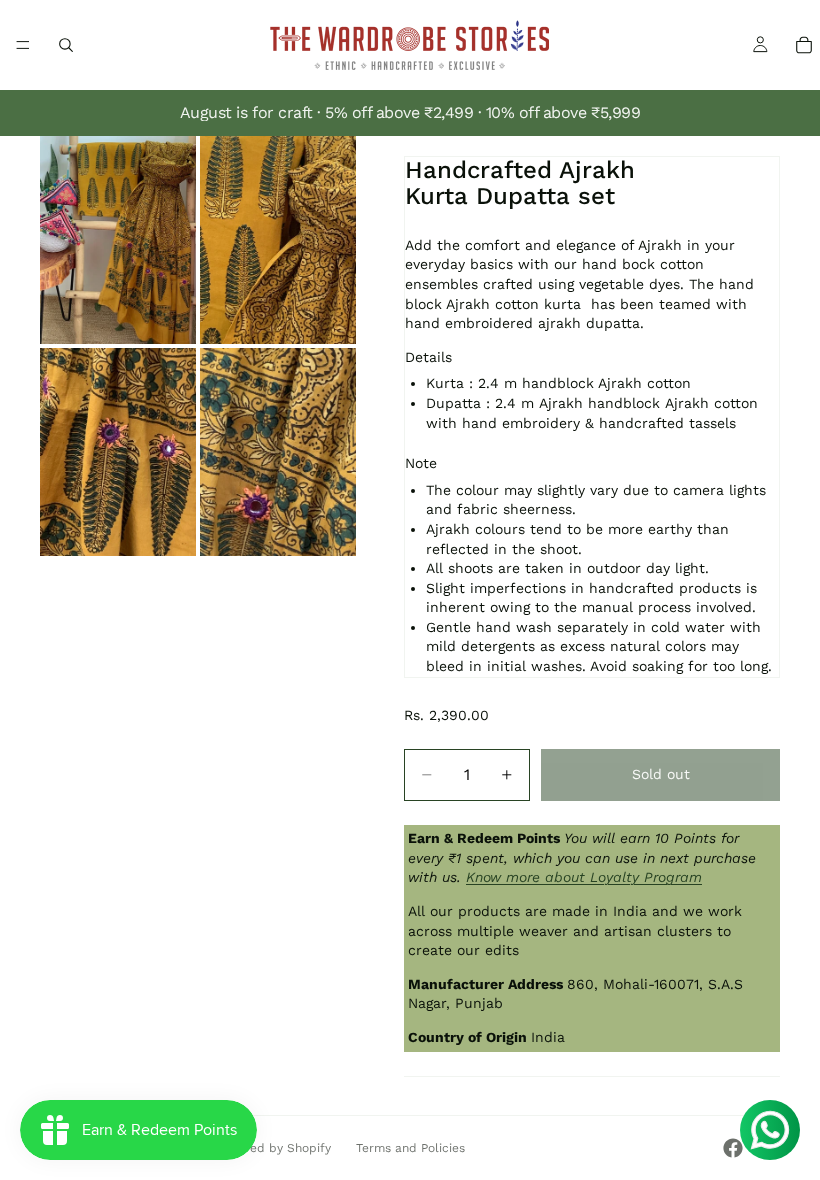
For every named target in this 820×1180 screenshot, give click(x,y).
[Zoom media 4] (278, 452)
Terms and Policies (410, 1148)
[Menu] (23, 45)
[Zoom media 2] (278, 240)
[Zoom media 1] (118, 240)
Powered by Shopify (272, 1148)
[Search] (66, 45)
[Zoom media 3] (118, 452)
